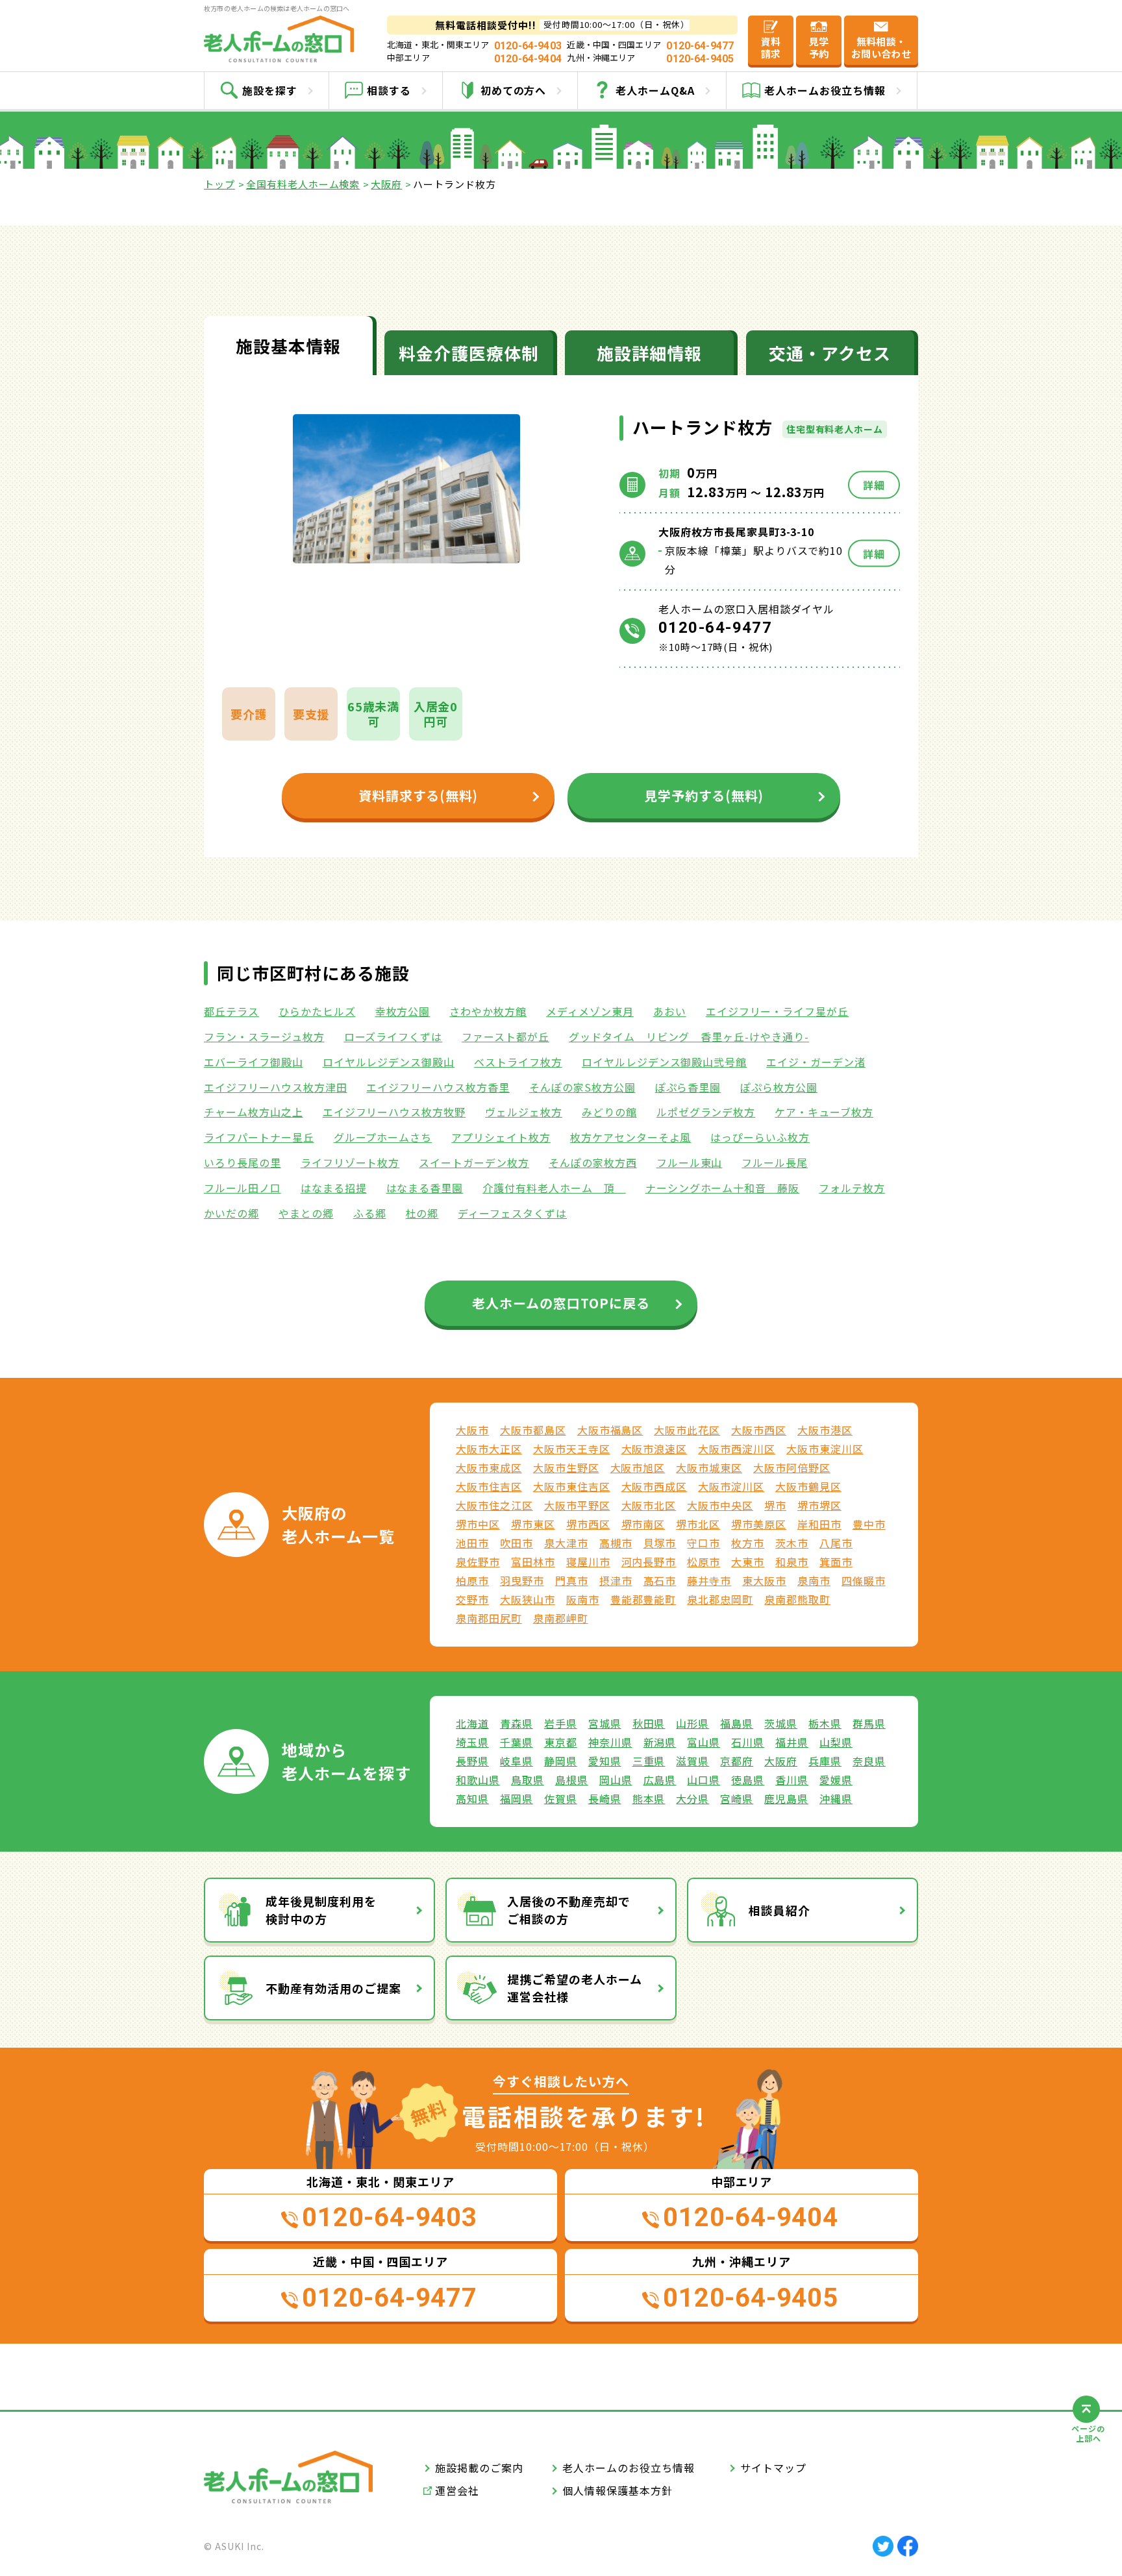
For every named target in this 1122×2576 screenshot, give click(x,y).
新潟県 (660, 1742)
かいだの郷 (231, 1213)
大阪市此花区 (687, 1430)
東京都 (561, 1742)
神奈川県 (610, 1742)
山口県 (704, 1780)
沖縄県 (836, 1798)
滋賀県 (692, 1761)
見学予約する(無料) (704, 795)
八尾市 (836, 1543)
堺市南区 (643, 1524)
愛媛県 (836, 1780)
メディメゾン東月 (590, 1011)
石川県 (748, 1742)
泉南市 (814, 1580)
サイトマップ (773, 2468)
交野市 (472, 1599)
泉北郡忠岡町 (720, 1599)
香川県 (792, 1780)
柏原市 (472, 1580)
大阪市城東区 (709, 1467)
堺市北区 (698, 1524)
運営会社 (457, 2490)
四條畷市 (864, 1580)
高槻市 (616, 1543)
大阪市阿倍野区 (792, 1467)
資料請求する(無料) (418, 795)
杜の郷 (422, 1213)
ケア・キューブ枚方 (824, 1112)
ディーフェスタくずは (512, 1213)
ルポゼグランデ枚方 (706, 1112)
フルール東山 (690, 1162)
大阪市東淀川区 (825, 1449)
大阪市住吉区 (489, 1486)
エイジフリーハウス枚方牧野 (394, 1112)
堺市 (775, 1505)
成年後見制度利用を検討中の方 (321, 1910)
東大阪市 (764, 1580)
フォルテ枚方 (852, 1188)
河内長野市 (649, 1562)
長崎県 (605, 1798)
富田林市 (533, 1562)
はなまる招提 (334, 1188)
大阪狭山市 (528, 1599)
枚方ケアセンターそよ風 (631, 1137)
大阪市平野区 (577, 1505)
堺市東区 (533, 1524)
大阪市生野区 (566, 1467)
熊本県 (649, 1798)
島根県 (572, 1780)
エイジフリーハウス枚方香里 (438, 1087)
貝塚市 (660, 1543)
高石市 (660, 1580)
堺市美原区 (759, 1524)
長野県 (472, 1761)
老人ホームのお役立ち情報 (629, 2468)
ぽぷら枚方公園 (779, 1087)
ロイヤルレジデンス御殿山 (389, 1062)
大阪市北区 (649, 1505)
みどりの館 (609, 1112)
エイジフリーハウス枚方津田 (275, 1087)
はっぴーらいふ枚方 (760, 1137)
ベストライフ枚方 (518, 1062)
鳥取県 (528, 1780)
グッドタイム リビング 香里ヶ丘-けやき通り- (689, 1037)
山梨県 (836, 1742)
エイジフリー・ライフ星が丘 (777, 1011)
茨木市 (792, 1543)
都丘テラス (231, 1011)
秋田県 (649, 1723)
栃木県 (825, 1723)
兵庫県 (825, 1761)
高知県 (472, 1798)
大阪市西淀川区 (737, 1449)
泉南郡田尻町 (489, 1618)
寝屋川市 (588, 1562)
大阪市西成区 (654, 1486)
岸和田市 (819, 1524)
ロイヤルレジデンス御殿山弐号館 (664, 1062)
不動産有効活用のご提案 (333, 1988)
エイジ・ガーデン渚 (816, 1062)
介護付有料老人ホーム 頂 (554, 1188)
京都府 (737, 1761)
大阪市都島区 (533, 1430)
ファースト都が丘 (505, 1037)
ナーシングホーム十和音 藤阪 (722, 1188)
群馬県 (869, 1723)
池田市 (472, 1543)
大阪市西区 (759, 1430)
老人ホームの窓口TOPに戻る (561, 1303)
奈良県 (869, 1761)
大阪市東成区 (489, 1467)
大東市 (748, 1562)
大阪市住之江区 (494, 1505)
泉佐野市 (478, 1562)
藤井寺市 (709, 1580)
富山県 (704, 1742)
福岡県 (517, 1798)
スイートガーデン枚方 (474, 1162)
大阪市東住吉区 (572, 1486)
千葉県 (517, 1742)
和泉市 (792, 1562)
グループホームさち (383, 1137)
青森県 (517, 1723)
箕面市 (836, 1562)
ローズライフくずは (393, 1037)
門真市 (572, 1580)
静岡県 (561, 1761)
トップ (219, 184)
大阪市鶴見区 (808, 1486)
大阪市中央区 (720, 1505)
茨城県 (781, 1723)
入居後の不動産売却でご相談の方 (569, 1910)
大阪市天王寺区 (572, 1449)
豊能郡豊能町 (643, 1599)
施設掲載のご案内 (479, 2468)
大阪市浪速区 (654, 1449)
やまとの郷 (306, 1213)
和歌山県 (478, 1780)
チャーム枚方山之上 (254, 1112)
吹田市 (517, 1543)
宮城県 (605, 1723)
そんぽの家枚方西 (593, 1162)
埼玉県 (472, 1742)
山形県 (692, 1723)
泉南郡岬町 (561, 1618)
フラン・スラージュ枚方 (264, 1037)
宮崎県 (737, 1798)
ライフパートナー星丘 (259, 1137)
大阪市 (472, 1430)
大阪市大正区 (489, 1449)
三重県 (649, 1761)
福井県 (792, 1742)
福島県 (737, 1723)
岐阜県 (517, 1761)
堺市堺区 (819, 1505)
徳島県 (748, 1780)
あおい (670, 1011)
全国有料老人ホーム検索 (303, 184)
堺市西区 (588, 1524)
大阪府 (386, 184)
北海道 (472, 1723)
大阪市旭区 (638, 1467)
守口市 (704, 1543)
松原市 (704, 1562)
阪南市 (583, 1599)
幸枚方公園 (403, 1011)
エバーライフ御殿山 (254, 1062)
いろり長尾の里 (243, 1162)
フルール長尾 (775, 1162)
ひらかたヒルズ (317, 1011)
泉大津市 (566, 1543)
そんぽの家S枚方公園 (582, 1087)
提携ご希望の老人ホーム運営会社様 (575, 1988)
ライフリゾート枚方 (350, 1162)
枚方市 (748, 1543)
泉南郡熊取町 (797, 1599)
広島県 (660, 1780)
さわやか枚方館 (488, 1011)
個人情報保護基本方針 (617, 2490)
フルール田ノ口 (243, 1188)
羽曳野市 (522, 1580)
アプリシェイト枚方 (501, 1137)
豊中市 (869, 1524)
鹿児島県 (786, 1798)
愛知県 (605, 1761)
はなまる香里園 (425, 1188)
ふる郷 (370, 1213)
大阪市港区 (825, 1430)
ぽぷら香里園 (688, 1087)
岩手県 (561, 1723)
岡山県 (616, 1780)
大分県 (692, 1798)
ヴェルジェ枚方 (524, 1112)
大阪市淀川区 (731, 1486)
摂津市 (616, 1580)
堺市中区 (478, 1524)
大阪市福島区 (610, 1430)
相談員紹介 (779, 1910)
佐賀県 (561, 1798)
